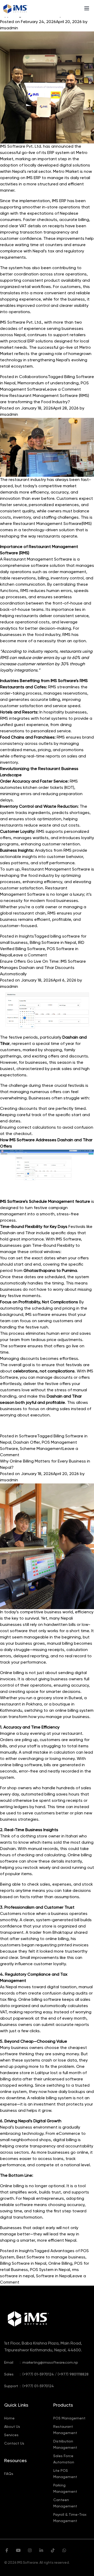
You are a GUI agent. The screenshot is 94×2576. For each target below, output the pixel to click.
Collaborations (33, 377)
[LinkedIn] (41, 2551)
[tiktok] (53, 2551)
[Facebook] (7, 2551)
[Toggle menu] (87, 8)
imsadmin (9, 28)
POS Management (69, 2418)
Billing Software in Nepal (53, 943)
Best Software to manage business (51, 2257)
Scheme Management (41, 1449)
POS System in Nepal (50, 2270)
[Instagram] (30, 2551)
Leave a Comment (63, 390)
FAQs (9, 2474)
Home (9, 2418)
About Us (12, 2427)
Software (28, 1436)
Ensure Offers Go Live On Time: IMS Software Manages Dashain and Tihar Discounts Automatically (43, 968)
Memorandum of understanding (48, 383)
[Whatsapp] (64, 2551)
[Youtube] (18, 2551)
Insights (27, 937)
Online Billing (60, 2264)
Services (11, 2435)
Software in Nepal (53, 2276)
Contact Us (14, 2444)
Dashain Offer (27, 1443)
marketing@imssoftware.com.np (50, 2363)
